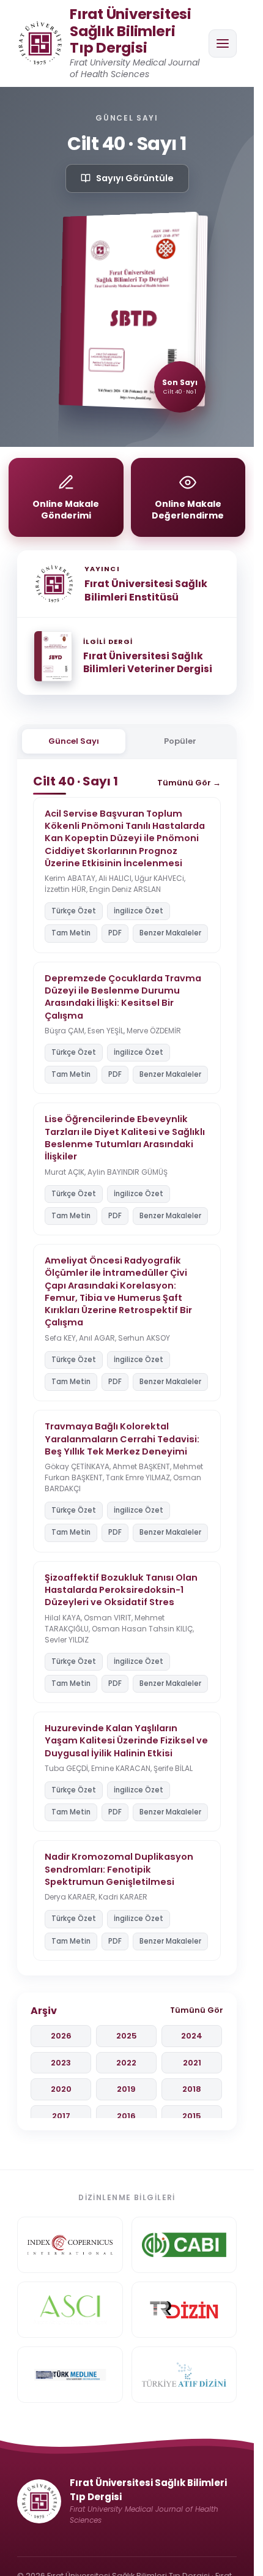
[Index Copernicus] (70, 2245)
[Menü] (223, 43)
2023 (61, 2063)
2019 (126, 2089)
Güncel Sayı (74, 741)
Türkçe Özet (74, 911)
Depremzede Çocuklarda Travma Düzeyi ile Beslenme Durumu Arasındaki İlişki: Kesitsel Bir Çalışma (123, 997)
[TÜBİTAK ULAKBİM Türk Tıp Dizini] (184, 2310)
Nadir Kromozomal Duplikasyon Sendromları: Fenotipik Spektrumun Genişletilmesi (119, 1869)
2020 (61, 2089)
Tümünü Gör (197, 2010)
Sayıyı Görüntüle (135, 178)
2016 (126, 2116)
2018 (192, 2089)
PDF (115, 933)
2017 (61, 2116)
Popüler (180, 741)
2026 (61, 2036)
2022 (126, 2063)
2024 (192, 2036)
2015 (192, 2116)
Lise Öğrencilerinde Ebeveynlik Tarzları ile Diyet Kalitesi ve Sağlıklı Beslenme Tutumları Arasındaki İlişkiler (125, 1138)
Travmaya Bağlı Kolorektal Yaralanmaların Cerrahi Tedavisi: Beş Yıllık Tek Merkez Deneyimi (122, 1439)
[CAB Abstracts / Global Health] (184, 2245)
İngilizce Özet (139, 911)
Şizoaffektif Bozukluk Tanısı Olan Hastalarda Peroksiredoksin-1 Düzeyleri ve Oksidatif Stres (121, 1590)
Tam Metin (71, 933)
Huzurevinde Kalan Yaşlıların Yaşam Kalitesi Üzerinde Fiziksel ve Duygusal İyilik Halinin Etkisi (126, 1741)
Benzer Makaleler (170, 933)
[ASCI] (70, 2310)
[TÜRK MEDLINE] (70, 2375)
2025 (127, 2036)
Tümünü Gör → (189, 783)
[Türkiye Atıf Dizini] (184, 2375)
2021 (192, 2063)
